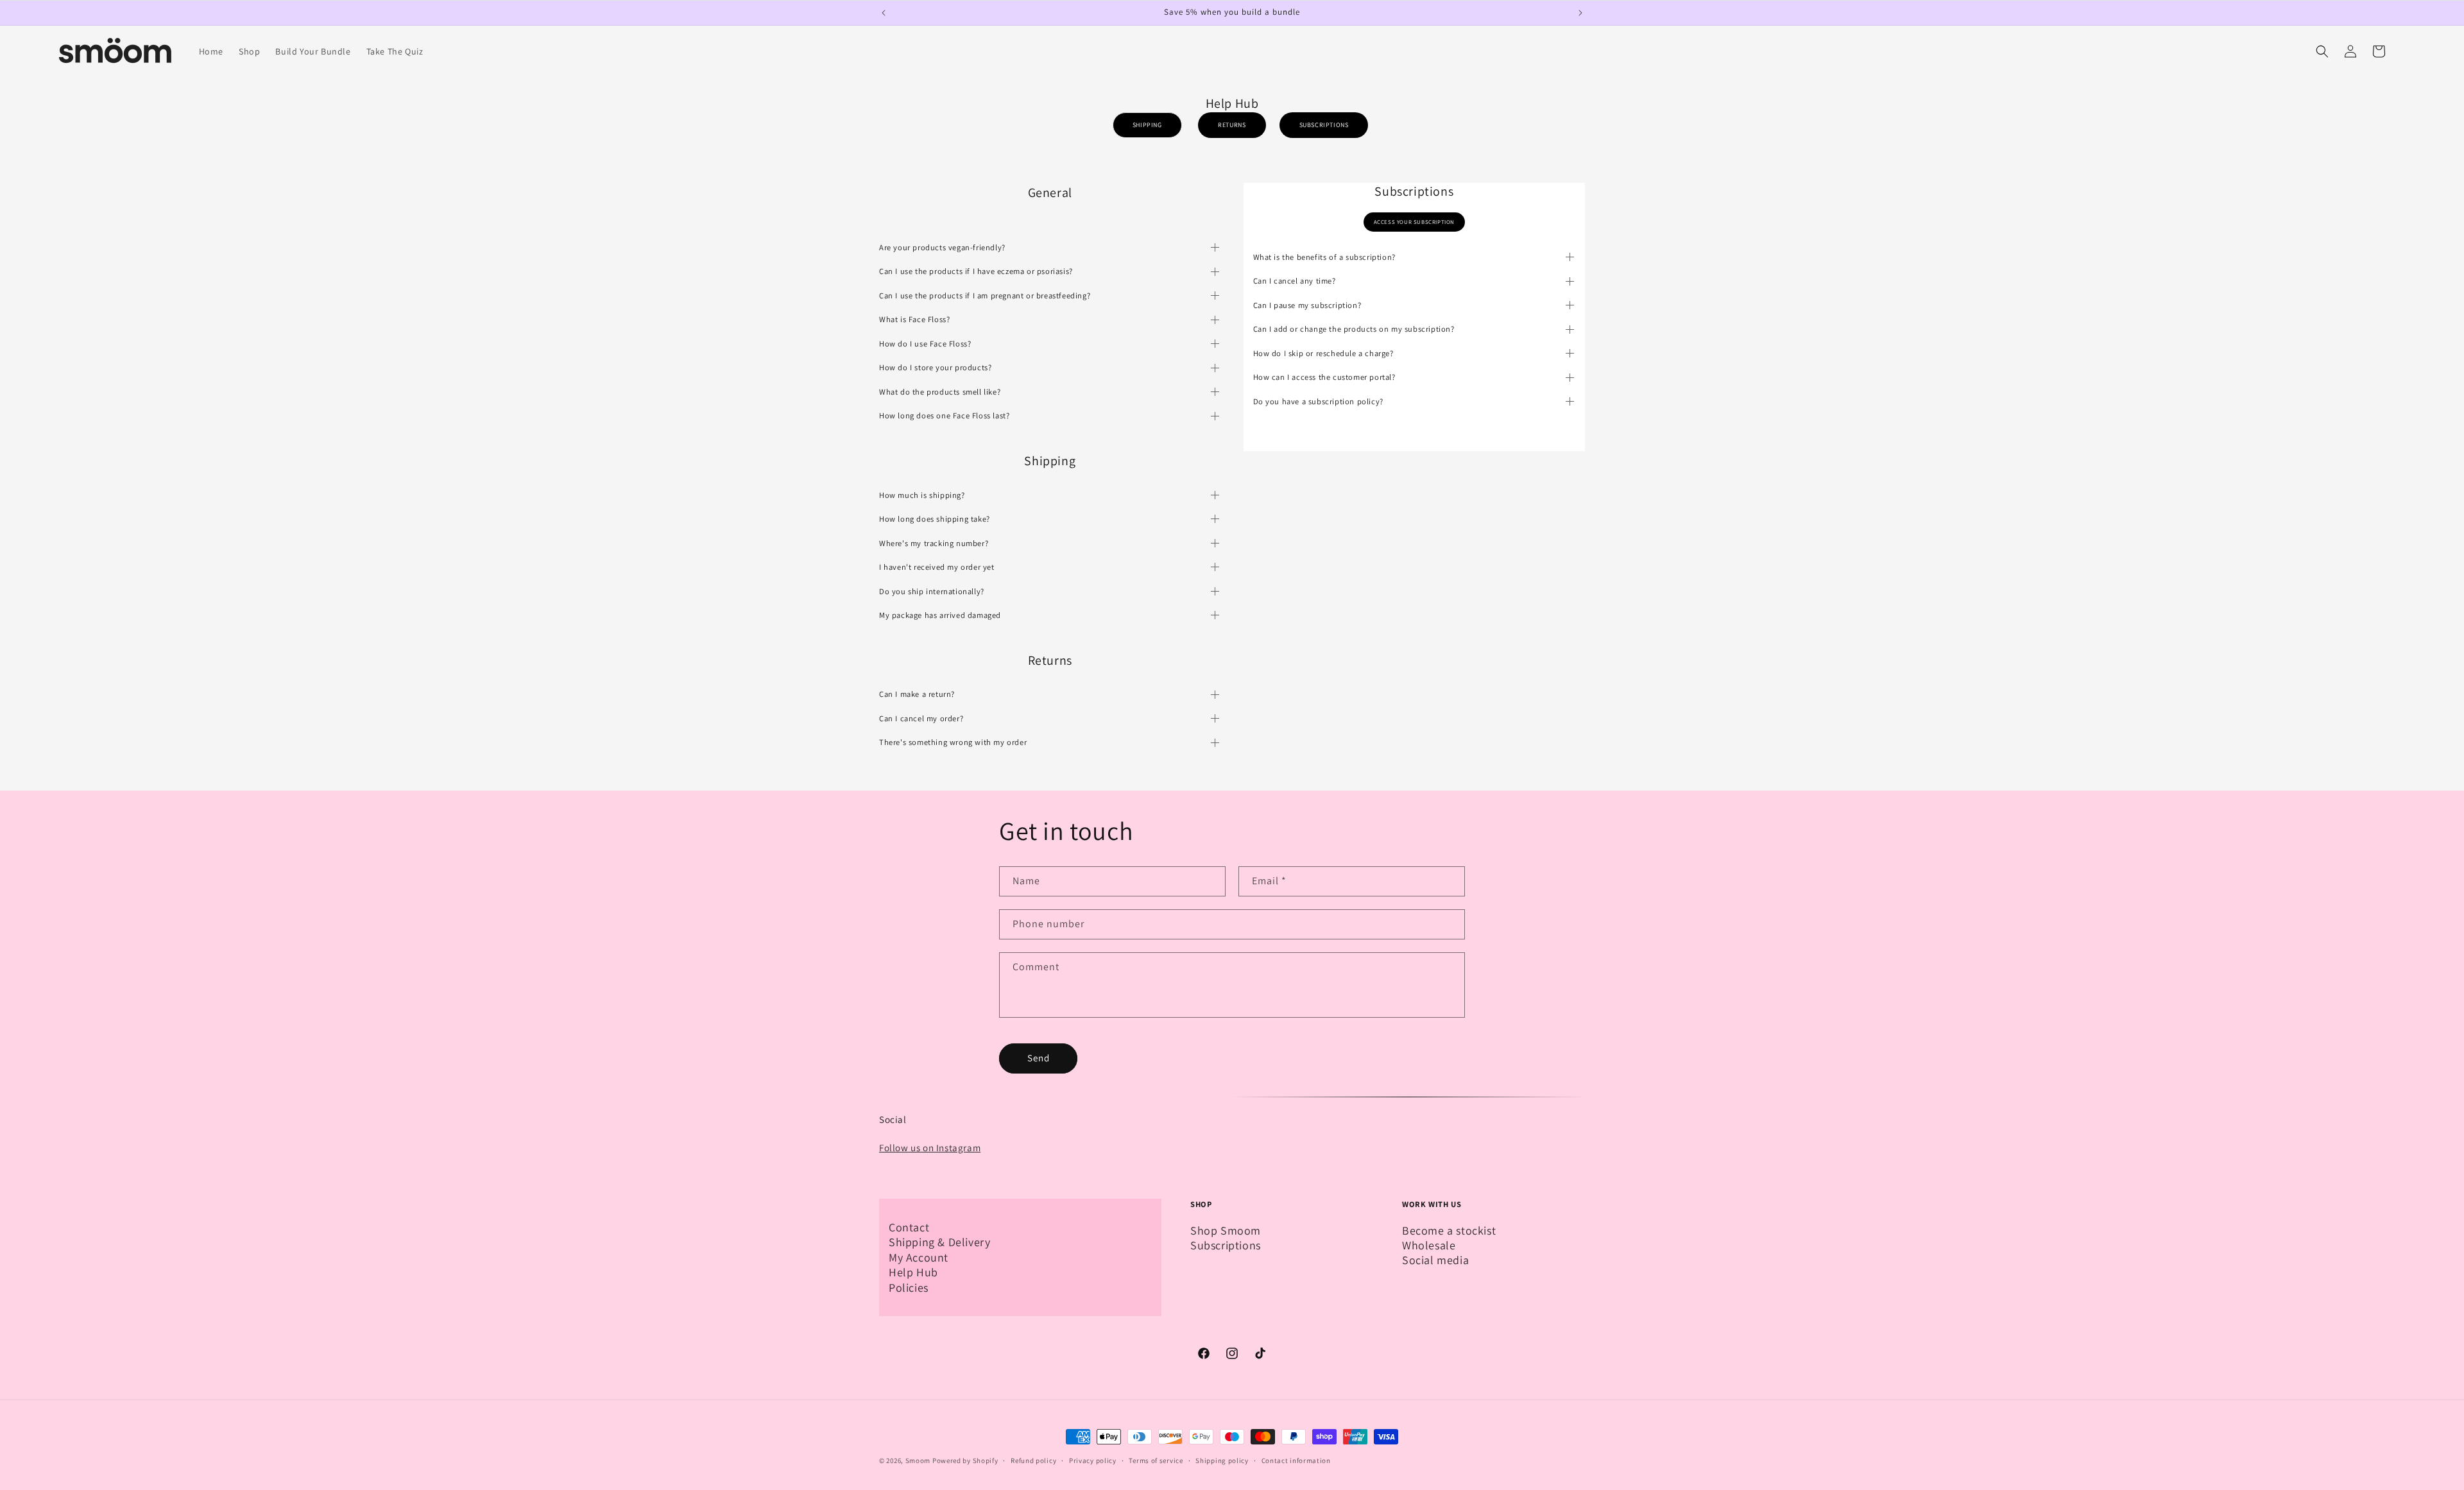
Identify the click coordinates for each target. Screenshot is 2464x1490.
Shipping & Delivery (939, 1242)
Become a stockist (1449, 1230)
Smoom (918, 1460)
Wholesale (1429, 1245)
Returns (1232, 125)
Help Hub (913, 1272)
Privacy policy (1093, 1460)
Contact (909, 1227)
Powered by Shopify (965, 1460)
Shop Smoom (1226, 1230)
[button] (2322, 51)
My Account (919, 1257)
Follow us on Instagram (930, 1148)
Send (1039, 1058)
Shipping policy (1222, 1460)
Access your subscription (1414, 222)
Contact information (1296, 1460)
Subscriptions (1324, 125)
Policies (909, 1288)
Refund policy (1033, 1460)
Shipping (1147, 125)
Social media (1435, 1260)
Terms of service (1156, 1460)
